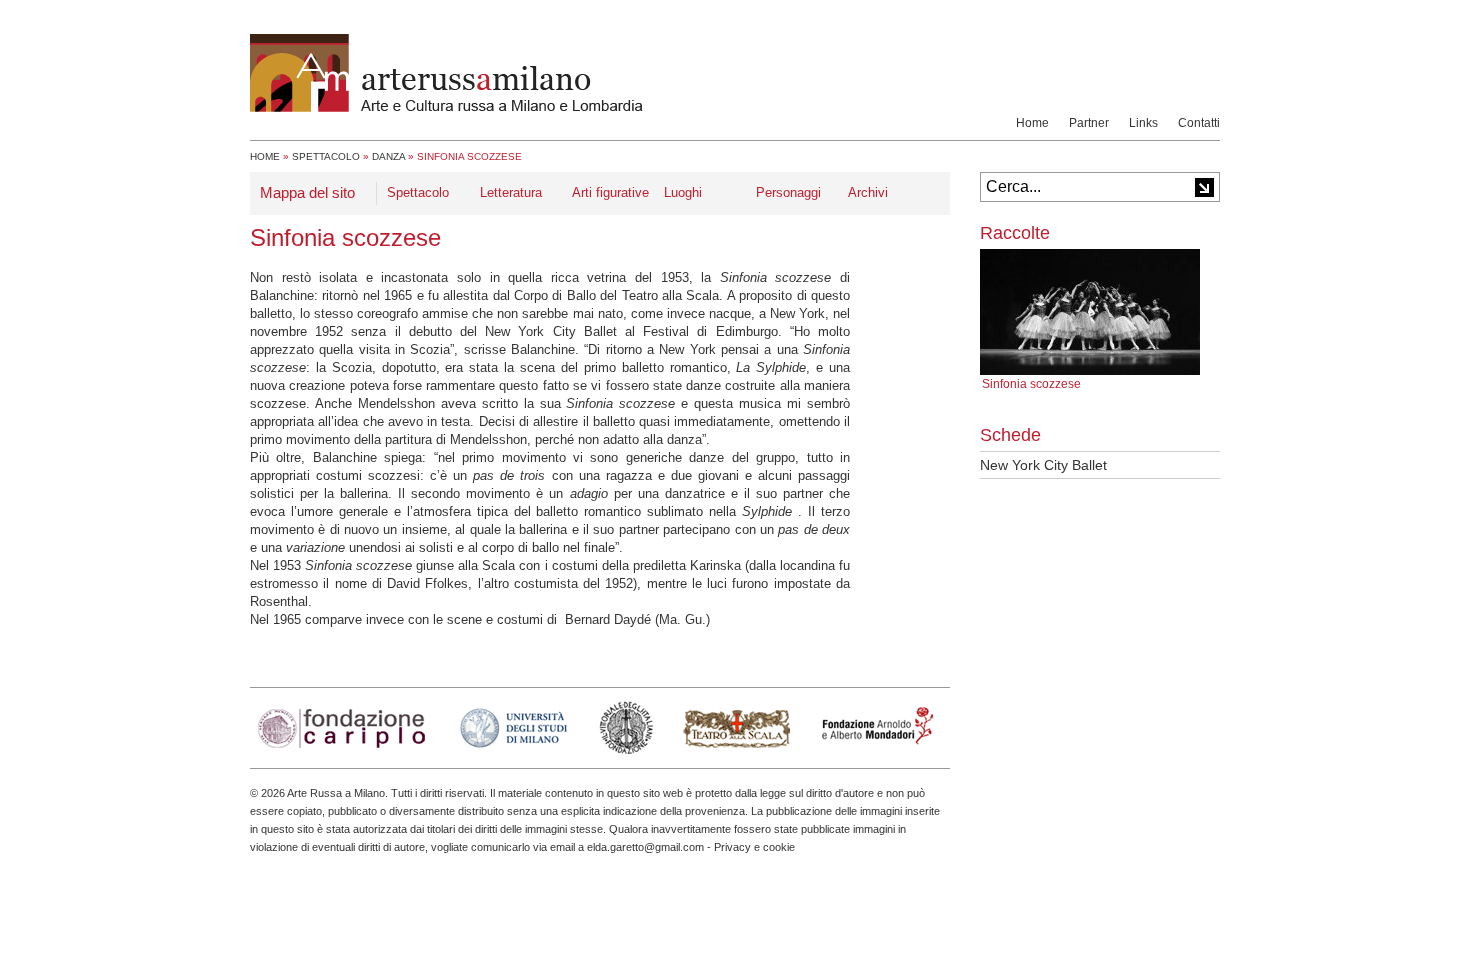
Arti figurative (610, 192)
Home (1032, 123)
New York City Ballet (1043, 465)
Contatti (1199, 123)
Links (1143, 123)
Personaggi (788, 192)
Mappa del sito (307, 192)
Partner (1089, 123)
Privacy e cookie (754, 847)
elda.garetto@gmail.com (645, 847)
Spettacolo (326, 156)
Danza (388, 156)
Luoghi (683, 192)
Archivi (868, 192)
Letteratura (511, 192)
